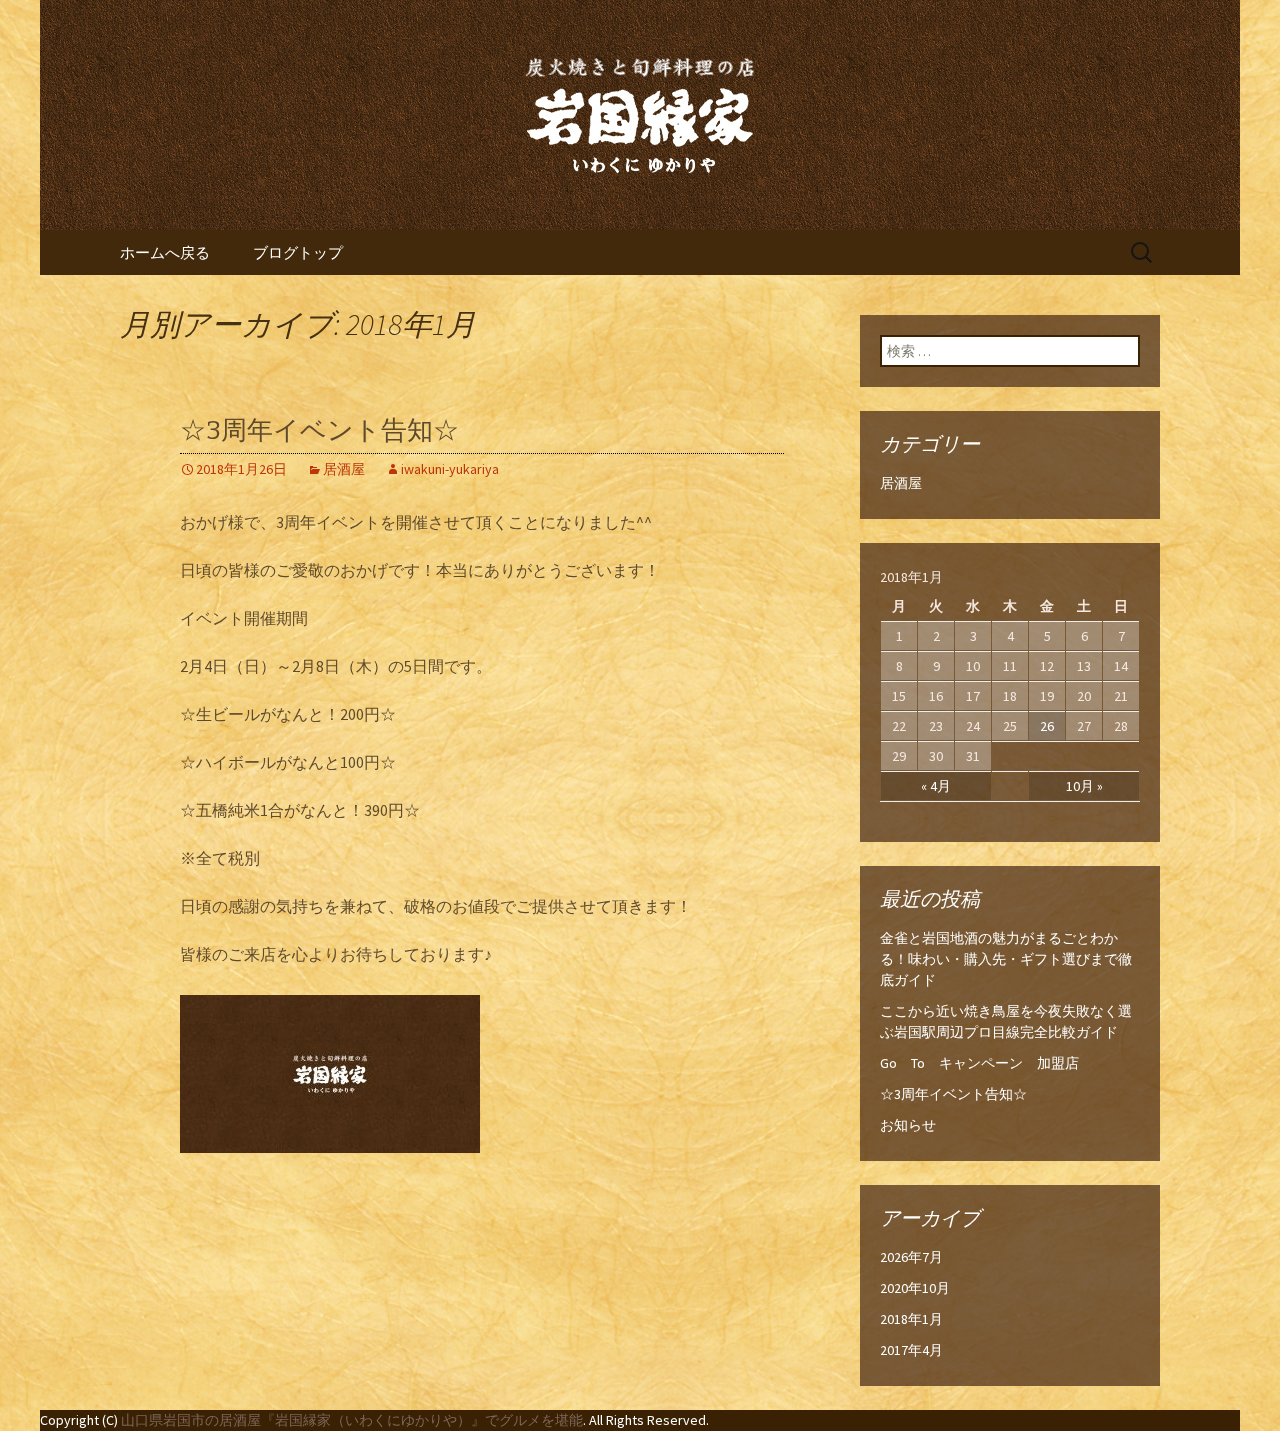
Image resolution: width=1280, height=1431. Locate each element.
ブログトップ (298, 252)
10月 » (1084, 786)
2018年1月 (911, 1319)
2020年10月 (915, 1288)
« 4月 (936, 786)
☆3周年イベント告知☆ (319, 430)
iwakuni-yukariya (450, 469)
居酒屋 (344, 469)
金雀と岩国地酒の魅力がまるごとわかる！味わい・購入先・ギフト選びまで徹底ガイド (1006, 959)
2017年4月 (911, 1350)
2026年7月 (911, 1257)
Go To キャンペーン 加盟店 (979, 1063)
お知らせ (908, 1125)
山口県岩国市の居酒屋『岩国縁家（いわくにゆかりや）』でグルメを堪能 (352, 1420)
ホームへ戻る (165, 252)
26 (1047, 726)
